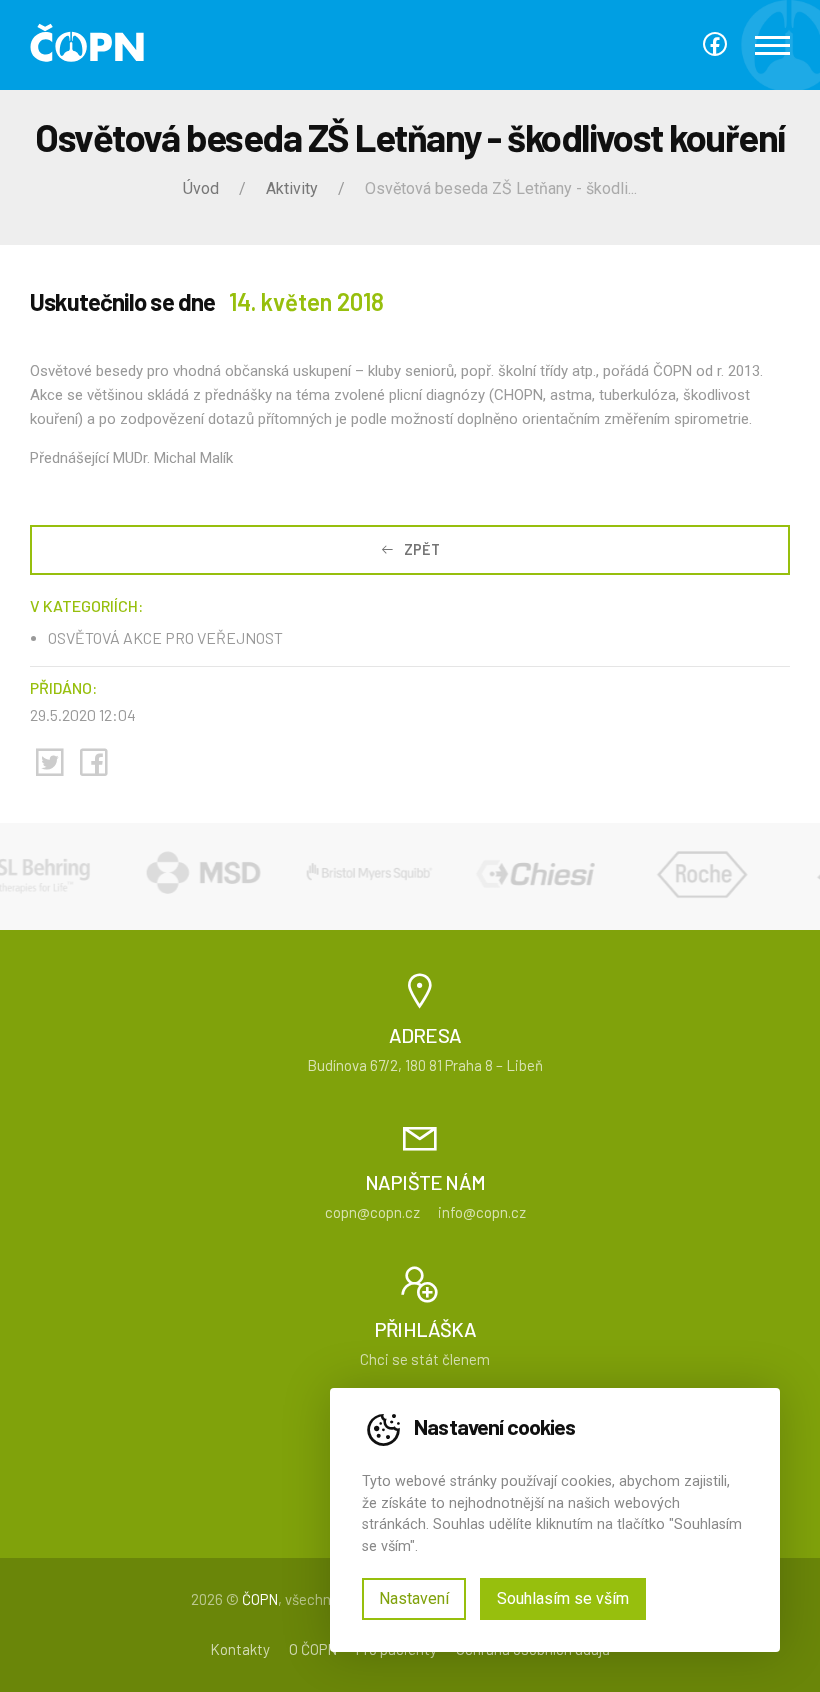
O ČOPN (313, 1649)
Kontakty (240, 1649)
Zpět (422, 549)
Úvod (201, 188)
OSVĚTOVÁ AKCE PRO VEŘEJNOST (165, 637)
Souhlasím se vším (563, 1598)
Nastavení (414, 1598)
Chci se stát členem (425, 1359)
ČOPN (260, 1599)
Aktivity (292, 188)
